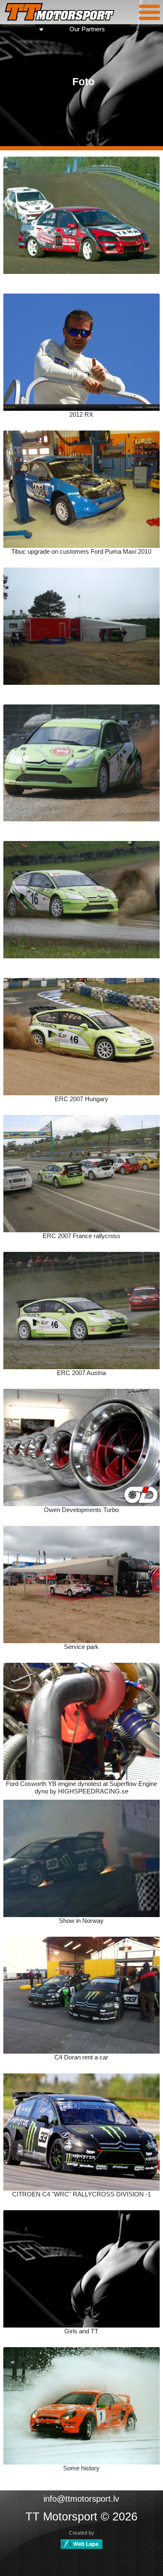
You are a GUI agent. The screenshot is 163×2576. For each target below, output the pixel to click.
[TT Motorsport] (60, 13)
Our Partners (87, 29)
